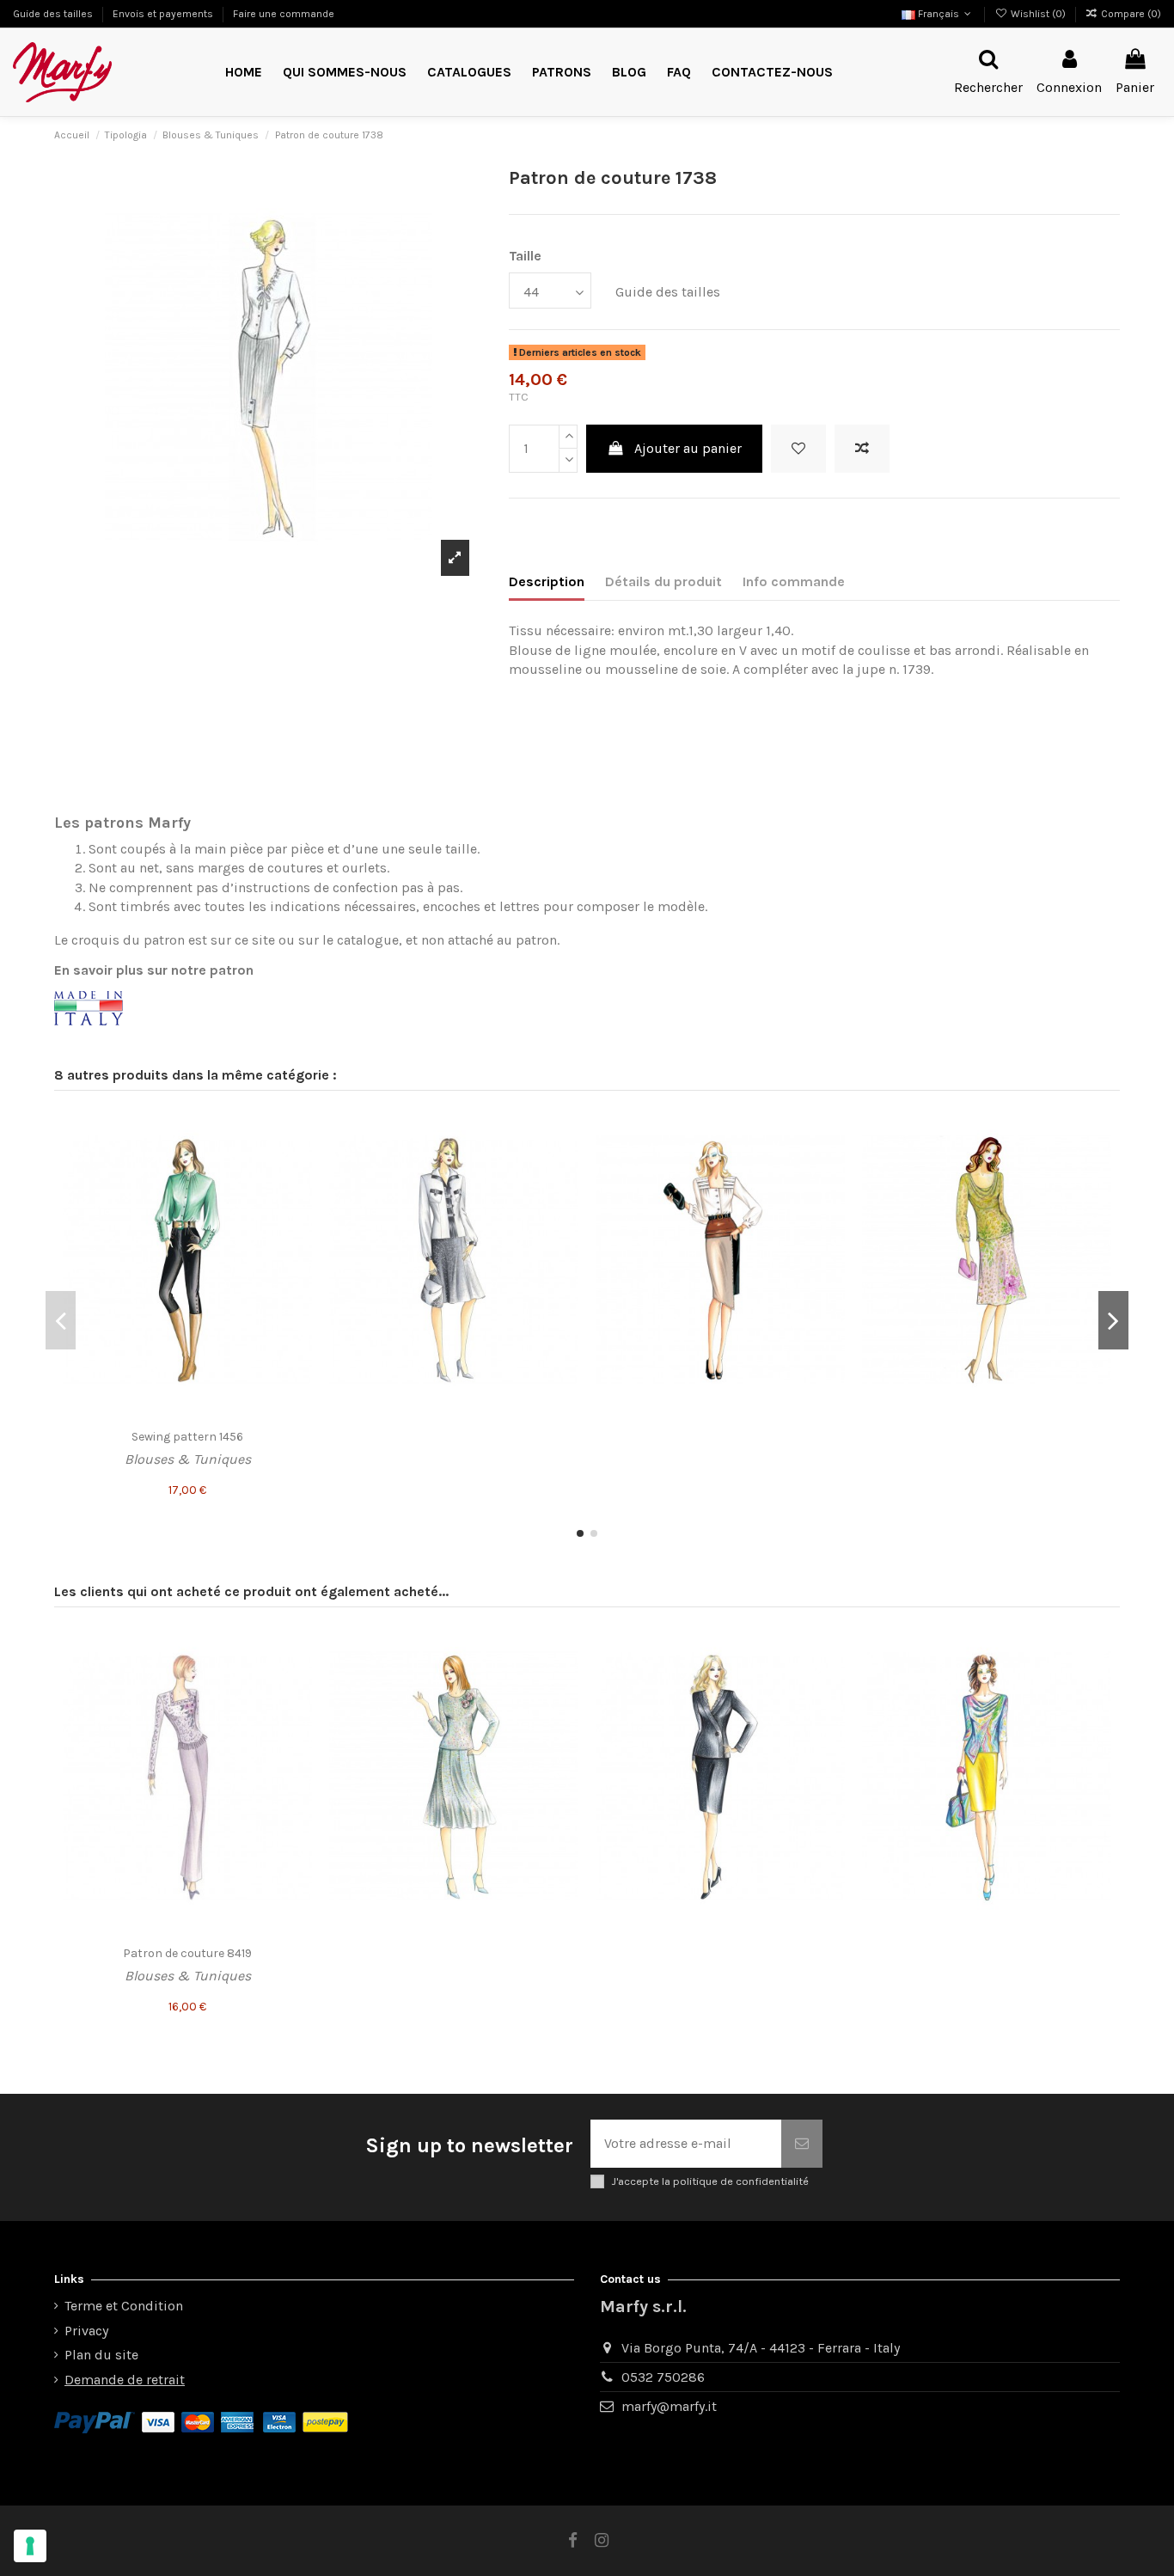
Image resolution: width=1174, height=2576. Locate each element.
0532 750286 (663, 2377)
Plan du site (101, 2355)
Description (547, 581)
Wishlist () (1038, 14)
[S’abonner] (802, 2144)
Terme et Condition (124, 2306)
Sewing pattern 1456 (187, 1437)
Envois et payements (164, 14)
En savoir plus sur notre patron (154, 970)
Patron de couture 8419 (187, 1953)
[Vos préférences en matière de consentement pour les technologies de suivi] (30, 2546)
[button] (562, 73)
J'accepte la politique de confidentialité (710, 2181)
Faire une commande (284, 14)
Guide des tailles (54, 14)
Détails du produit (663, 581)
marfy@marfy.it (669, 2406)
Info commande (794, 581)
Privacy (86, 2331)
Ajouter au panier (688, 448)
